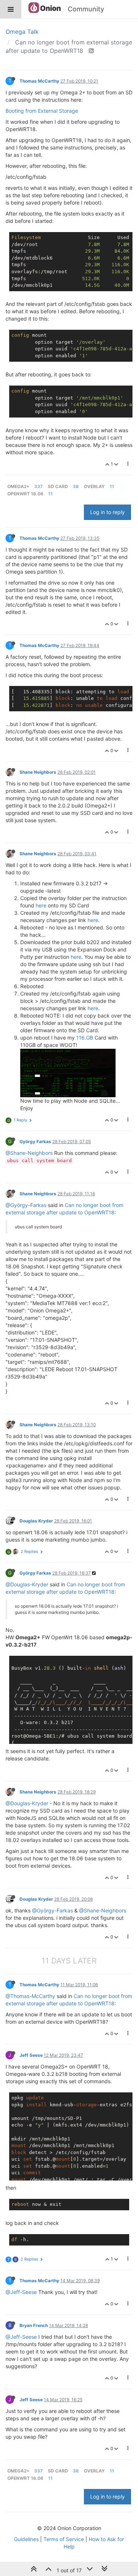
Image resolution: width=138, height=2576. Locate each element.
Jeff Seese (31, 2055)
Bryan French (34, 2325)
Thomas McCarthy (39, 81)
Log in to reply (107, 512)
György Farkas (35, 1141)
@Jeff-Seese (21, 2292)
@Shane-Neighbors (29, 1153)
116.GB (85, 1038)
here (41, 905)
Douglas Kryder (36, 1521)
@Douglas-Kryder (27, 1584)
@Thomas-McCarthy (30, 1996)
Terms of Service (64, 2539)
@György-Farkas (26, 1205)
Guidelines (26, 2539)
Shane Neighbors (38, 772)
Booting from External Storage (42, 111)
